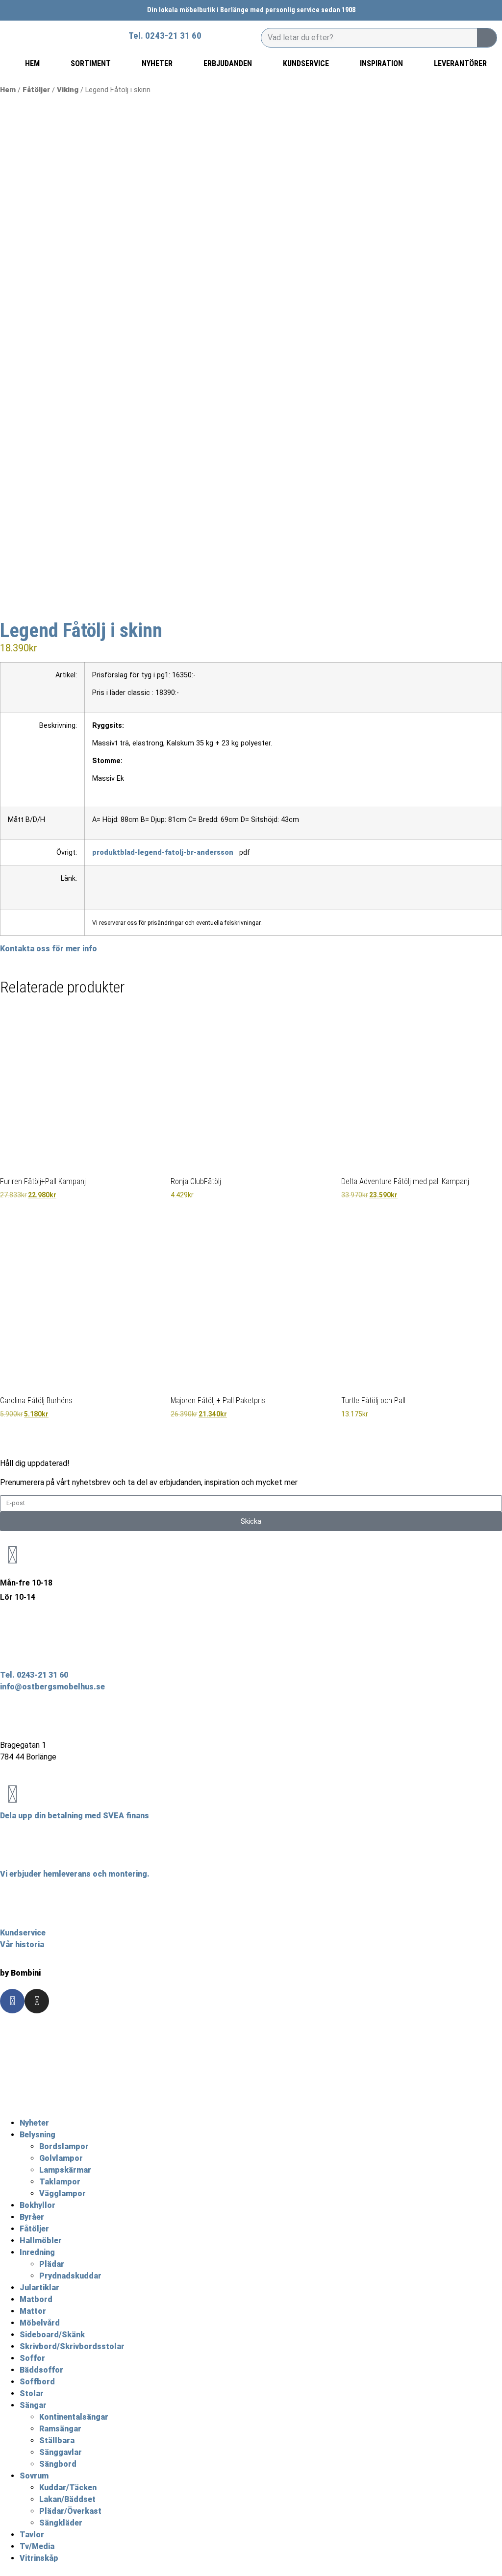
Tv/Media (37, 2546)
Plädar (52, 2264)
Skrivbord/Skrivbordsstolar (72, 2346)
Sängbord (58, 2464)
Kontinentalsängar (74, 2417)
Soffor (32, 2358)
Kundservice (23, 1933)
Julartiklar (39, 2288)
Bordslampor (64, 2146)
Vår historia (22, 1944)
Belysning (38, 2135)
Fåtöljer (36, 90)
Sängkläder (61, 2523)
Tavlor (32, 2535)
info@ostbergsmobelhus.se (52, 1687)
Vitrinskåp (39, 2558)
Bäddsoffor (41, 2370)
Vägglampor (63, 2193)
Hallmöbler (41, 2241)
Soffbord (37, 2382)
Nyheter (34, 2123)
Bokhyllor (38, 2205)
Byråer (32, 2217)
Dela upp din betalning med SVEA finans (75, 1816)
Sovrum (34, 2476)
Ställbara (57, 2440)
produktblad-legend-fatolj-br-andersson (163, 853)
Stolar (32, 2393)
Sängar (33, 2405)
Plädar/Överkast (70, 2511)
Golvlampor (61, 2158)
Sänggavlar (61, 2452)
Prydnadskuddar (70, 2276)
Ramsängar (60, 2429)
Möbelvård (40, 2323)
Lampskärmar (65, 2170)
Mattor (33, 2311)
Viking (68, 90)
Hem (8, 90)
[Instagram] (37, 2001)
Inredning (37, 2252)
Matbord (36, 2299)
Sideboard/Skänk (52, 2335)
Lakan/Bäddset (67, 2499)
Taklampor (60, 2182)
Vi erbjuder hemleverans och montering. (75, 1874)
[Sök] (487, 38)
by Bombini (20, 1973)
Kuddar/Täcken (68, 2488)
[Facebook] (12, 2001)
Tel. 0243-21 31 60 (34, 1675)
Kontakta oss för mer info (49, 949)
